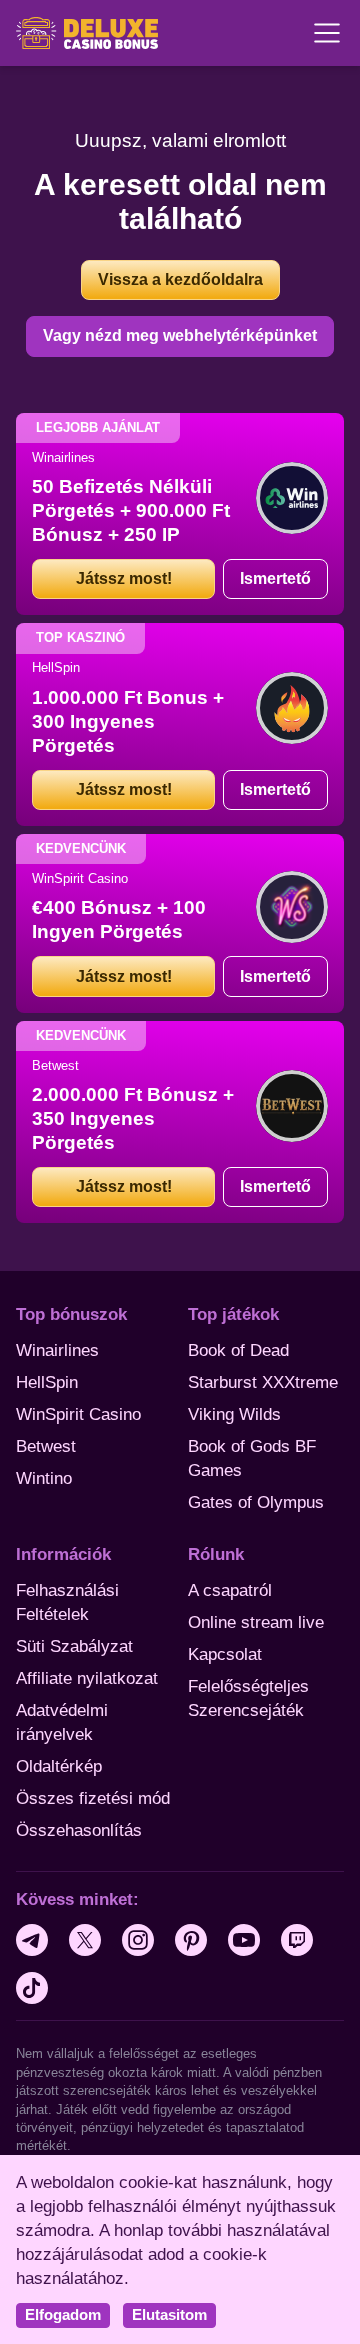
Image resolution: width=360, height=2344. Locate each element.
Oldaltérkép (59, 1766)
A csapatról (230, 1590)
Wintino (44, 1478)
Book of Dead (238, 1350)
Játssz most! (124, 578)
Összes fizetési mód (93, 1798)
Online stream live (256, 1622)
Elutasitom (169, 2315)
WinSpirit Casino (78, 1414)
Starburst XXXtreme (263, 1382)
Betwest (46, 1446)
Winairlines (57, 1350)
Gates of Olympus (256, 1502)
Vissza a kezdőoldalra (180, 279)
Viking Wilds (234, 1414)
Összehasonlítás (79, 1830)
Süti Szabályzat (74, 1646)
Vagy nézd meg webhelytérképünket (180, 335)
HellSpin (47, 1382)
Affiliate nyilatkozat (87, 1678)
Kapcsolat (225, 1654)
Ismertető (275, 578)
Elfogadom (63, 2315)
